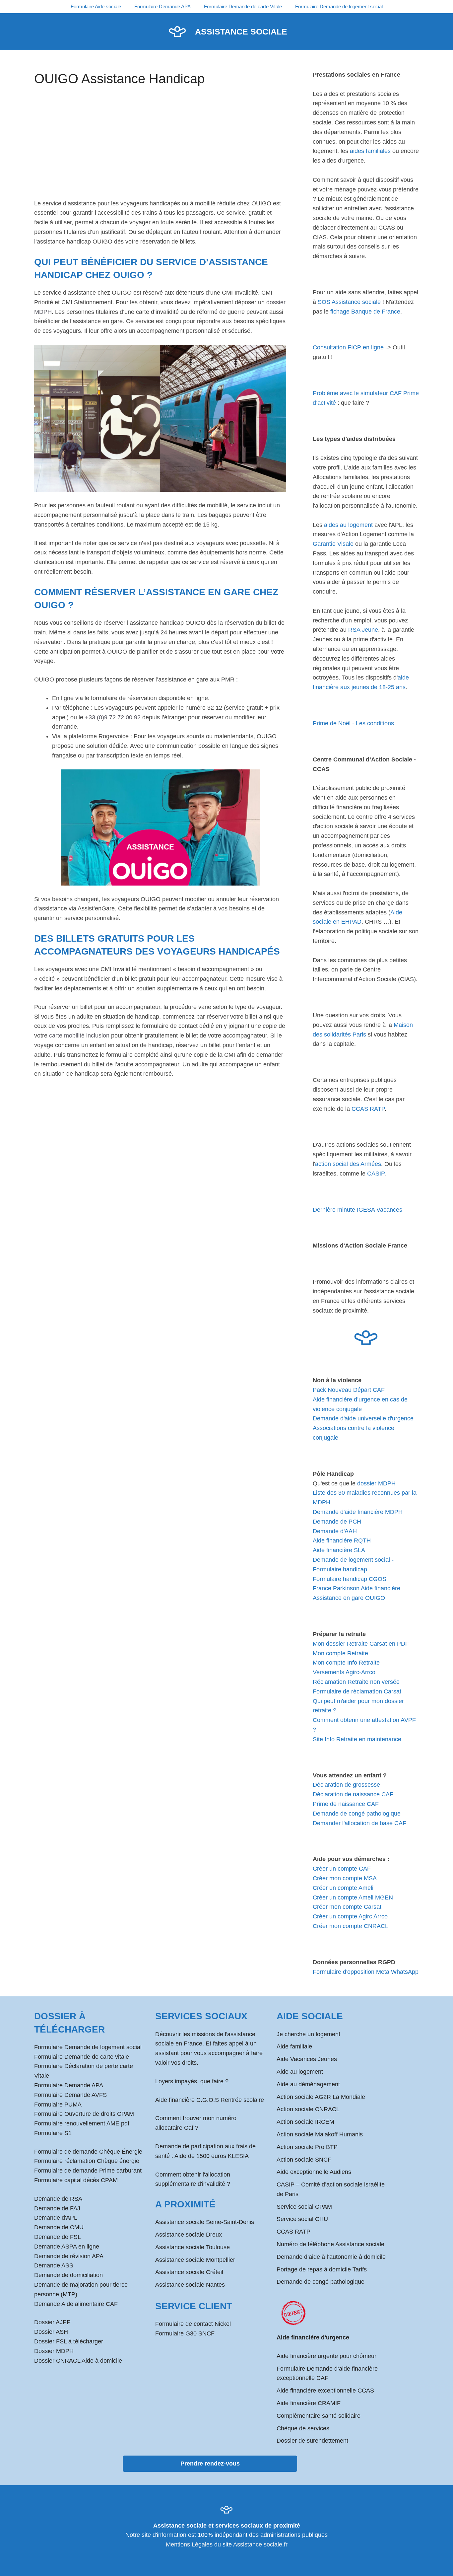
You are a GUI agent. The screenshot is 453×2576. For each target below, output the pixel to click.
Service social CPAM (304, 2207)
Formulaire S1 (53, 2133)
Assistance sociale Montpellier (195, 2260)
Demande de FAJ (57, 2208)
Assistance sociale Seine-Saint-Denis (205, 2222)
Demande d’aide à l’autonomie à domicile (331, 2257)
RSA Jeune (363, 630)
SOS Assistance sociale (349, 302)
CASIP (376, 1174)
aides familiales (370, 151)
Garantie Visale (333, 544)
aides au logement (348, 525)
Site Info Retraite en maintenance (357, 1739)
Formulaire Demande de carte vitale (82, 2057)
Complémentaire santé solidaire (319, 2416)
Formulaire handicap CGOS (350, 1579)
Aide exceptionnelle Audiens (314, 2172)
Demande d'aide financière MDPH (358, 1512)
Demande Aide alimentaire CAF (76, 2304)
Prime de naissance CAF (346, 1804)
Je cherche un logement (308, 2034)
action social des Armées (348, 1164)
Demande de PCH (337, 1522)
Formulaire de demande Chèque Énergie (88, 2152)
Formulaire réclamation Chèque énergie (87, 2161)
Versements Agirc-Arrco (344, 1672)
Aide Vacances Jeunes (307, 2059)
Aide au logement (300, 2072)
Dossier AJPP (52, 2322)
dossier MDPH (376, 1483)
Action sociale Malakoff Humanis (320, 2134)
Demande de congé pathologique (357, 1814)
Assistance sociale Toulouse (193, 2247)
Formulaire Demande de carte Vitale (243, 6)
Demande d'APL (56, 2218)
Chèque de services (303, 2428)
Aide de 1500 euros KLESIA (212, 2156)
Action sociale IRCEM (305, 2122)
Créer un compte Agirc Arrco (350, 1916)
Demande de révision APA (69, 2256)
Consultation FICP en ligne (348, 347)
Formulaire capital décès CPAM (76, 2180)
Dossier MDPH (54, 2351)
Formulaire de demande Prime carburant (88, 2171)
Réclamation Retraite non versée (356, 1682)
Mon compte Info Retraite (346, 1663)
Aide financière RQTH (342, 1540)
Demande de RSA (58, 2199)
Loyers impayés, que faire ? (192, 2081)
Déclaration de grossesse (346, 1785)
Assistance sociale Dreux (189, 2235)
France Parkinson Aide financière (356, 1588)
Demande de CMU (59, 2227)
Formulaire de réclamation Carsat (357, 1691)
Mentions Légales (189, 2544)
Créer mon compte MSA (345, 1878)
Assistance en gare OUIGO (349, 1598)
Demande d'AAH (335, 1531)
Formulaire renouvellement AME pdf (82, 2123)
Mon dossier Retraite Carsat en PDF (361, 1644)
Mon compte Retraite (340, 1653)
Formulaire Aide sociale (96, 6)
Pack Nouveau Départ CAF (349, 1390)
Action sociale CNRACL (308, 2109)
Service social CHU (302, 2219)
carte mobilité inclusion (79, 1036)
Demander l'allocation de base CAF (359, 1823)
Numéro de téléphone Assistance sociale (330, 2244)
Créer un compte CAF (342, 1869)
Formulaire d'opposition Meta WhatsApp (366, 1972)
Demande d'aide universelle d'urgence (363, 1418)
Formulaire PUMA (58, 2105)
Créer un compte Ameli (343, 1888)
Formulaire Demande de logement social (339, 6)
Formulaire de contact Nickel (193, 2324)
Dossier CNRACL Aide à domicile (78, 2361)
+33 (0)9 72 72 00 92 (113, 717)
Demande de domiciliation (68, 2275)
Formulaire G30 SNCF (185, 2333)
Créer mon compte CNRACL (351, 1926)
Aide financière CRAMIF (309, 2403)
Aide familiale (294, 2046)
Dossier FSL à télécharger (69, 2341)
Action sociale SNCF (304, 2160)
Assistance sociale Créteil (189, 2272)
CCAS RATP (368, 1109)
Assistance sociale (241, 32)
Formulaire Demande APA (162, 6)
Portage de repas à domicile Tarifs (322, 2269)
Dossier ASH (51, 2332)
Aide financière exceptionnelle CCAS (325, 2391)
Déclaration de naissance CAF (353, 1794)
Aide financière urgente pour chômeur (326, 2356)
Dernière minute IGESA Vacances (357, 1210)
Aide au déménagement (308, 2084)
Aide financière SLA (339, 1550)
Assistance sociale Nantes (190, 2285)
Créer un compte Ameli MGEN (353, 1897)
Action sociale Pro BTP (307, 2147)
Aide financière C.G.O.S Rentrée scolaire (210, 2100)
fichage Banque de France (365, 312)
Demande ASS (54, 2265)
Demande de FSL (58, 2237)
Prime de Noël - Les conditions (353, 723)
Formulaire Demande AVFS (70, 2095)
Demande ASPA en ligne (67, 2247)
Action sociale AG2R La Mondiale (321, 2097)
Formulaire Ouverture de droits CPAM (84, 2114)
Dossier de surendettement (312, 2441)
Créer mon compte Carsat (347, 1907)
